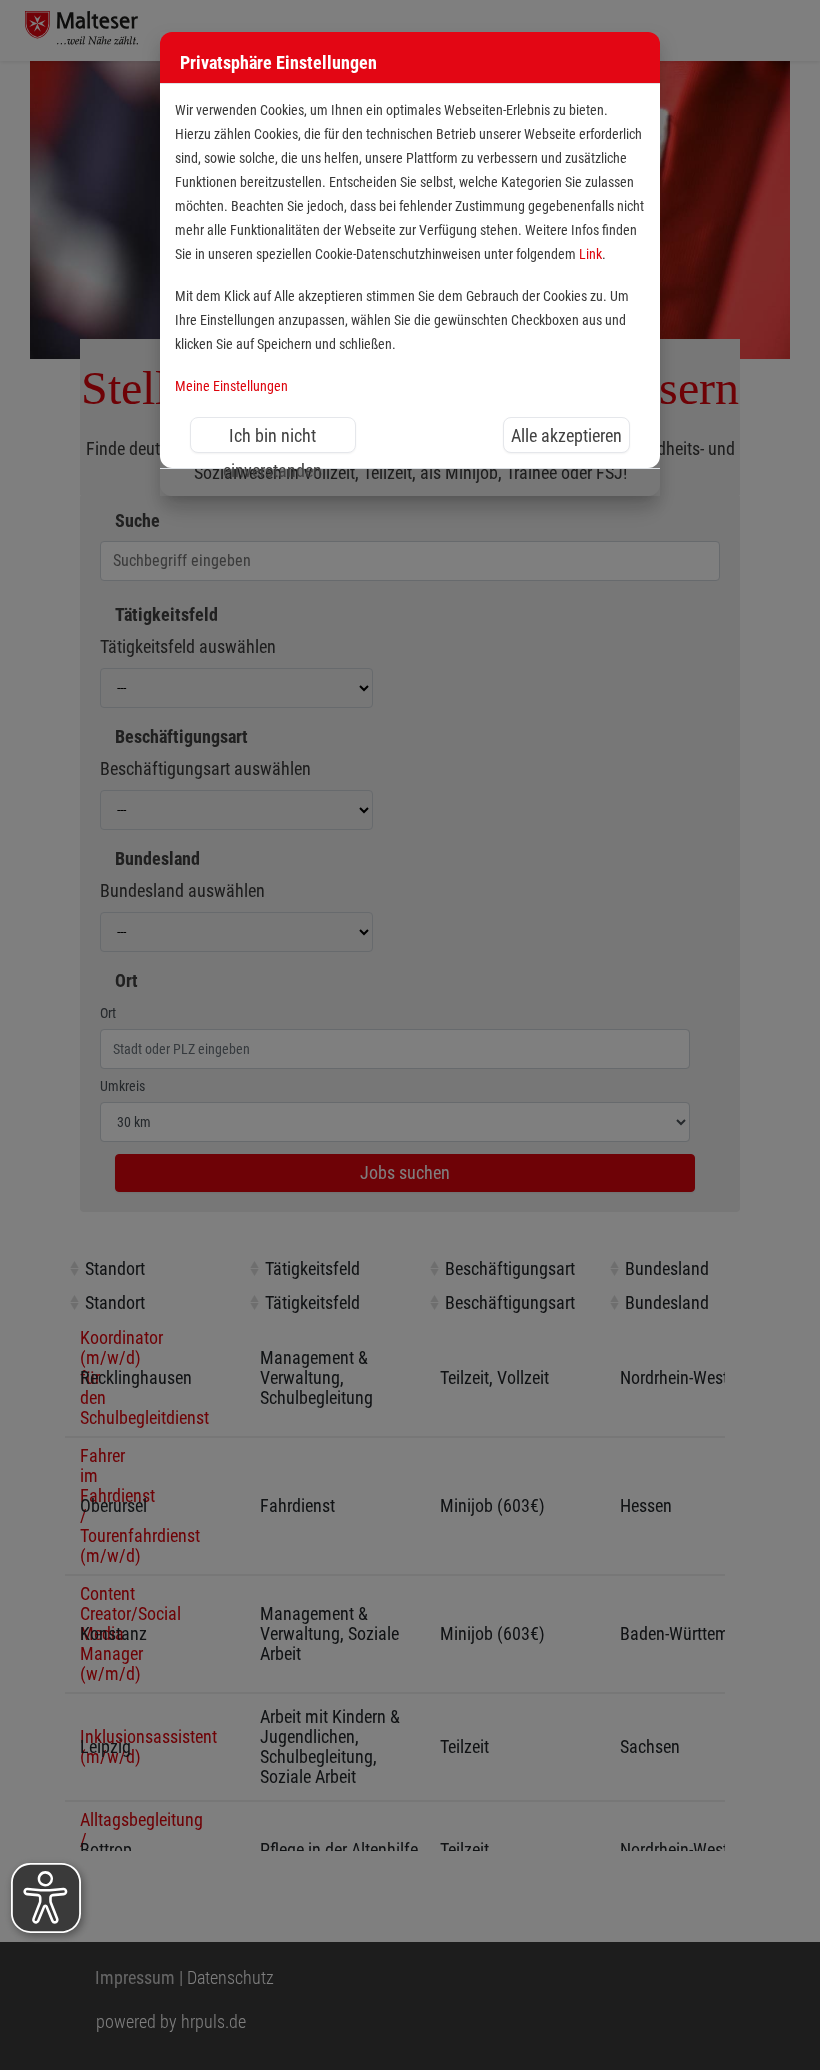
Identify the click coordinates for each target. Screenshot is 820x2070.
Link (590, 254)
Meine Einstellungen (231, 386)
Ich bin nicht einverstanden (272, 439)
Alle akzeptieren (566, 435)
